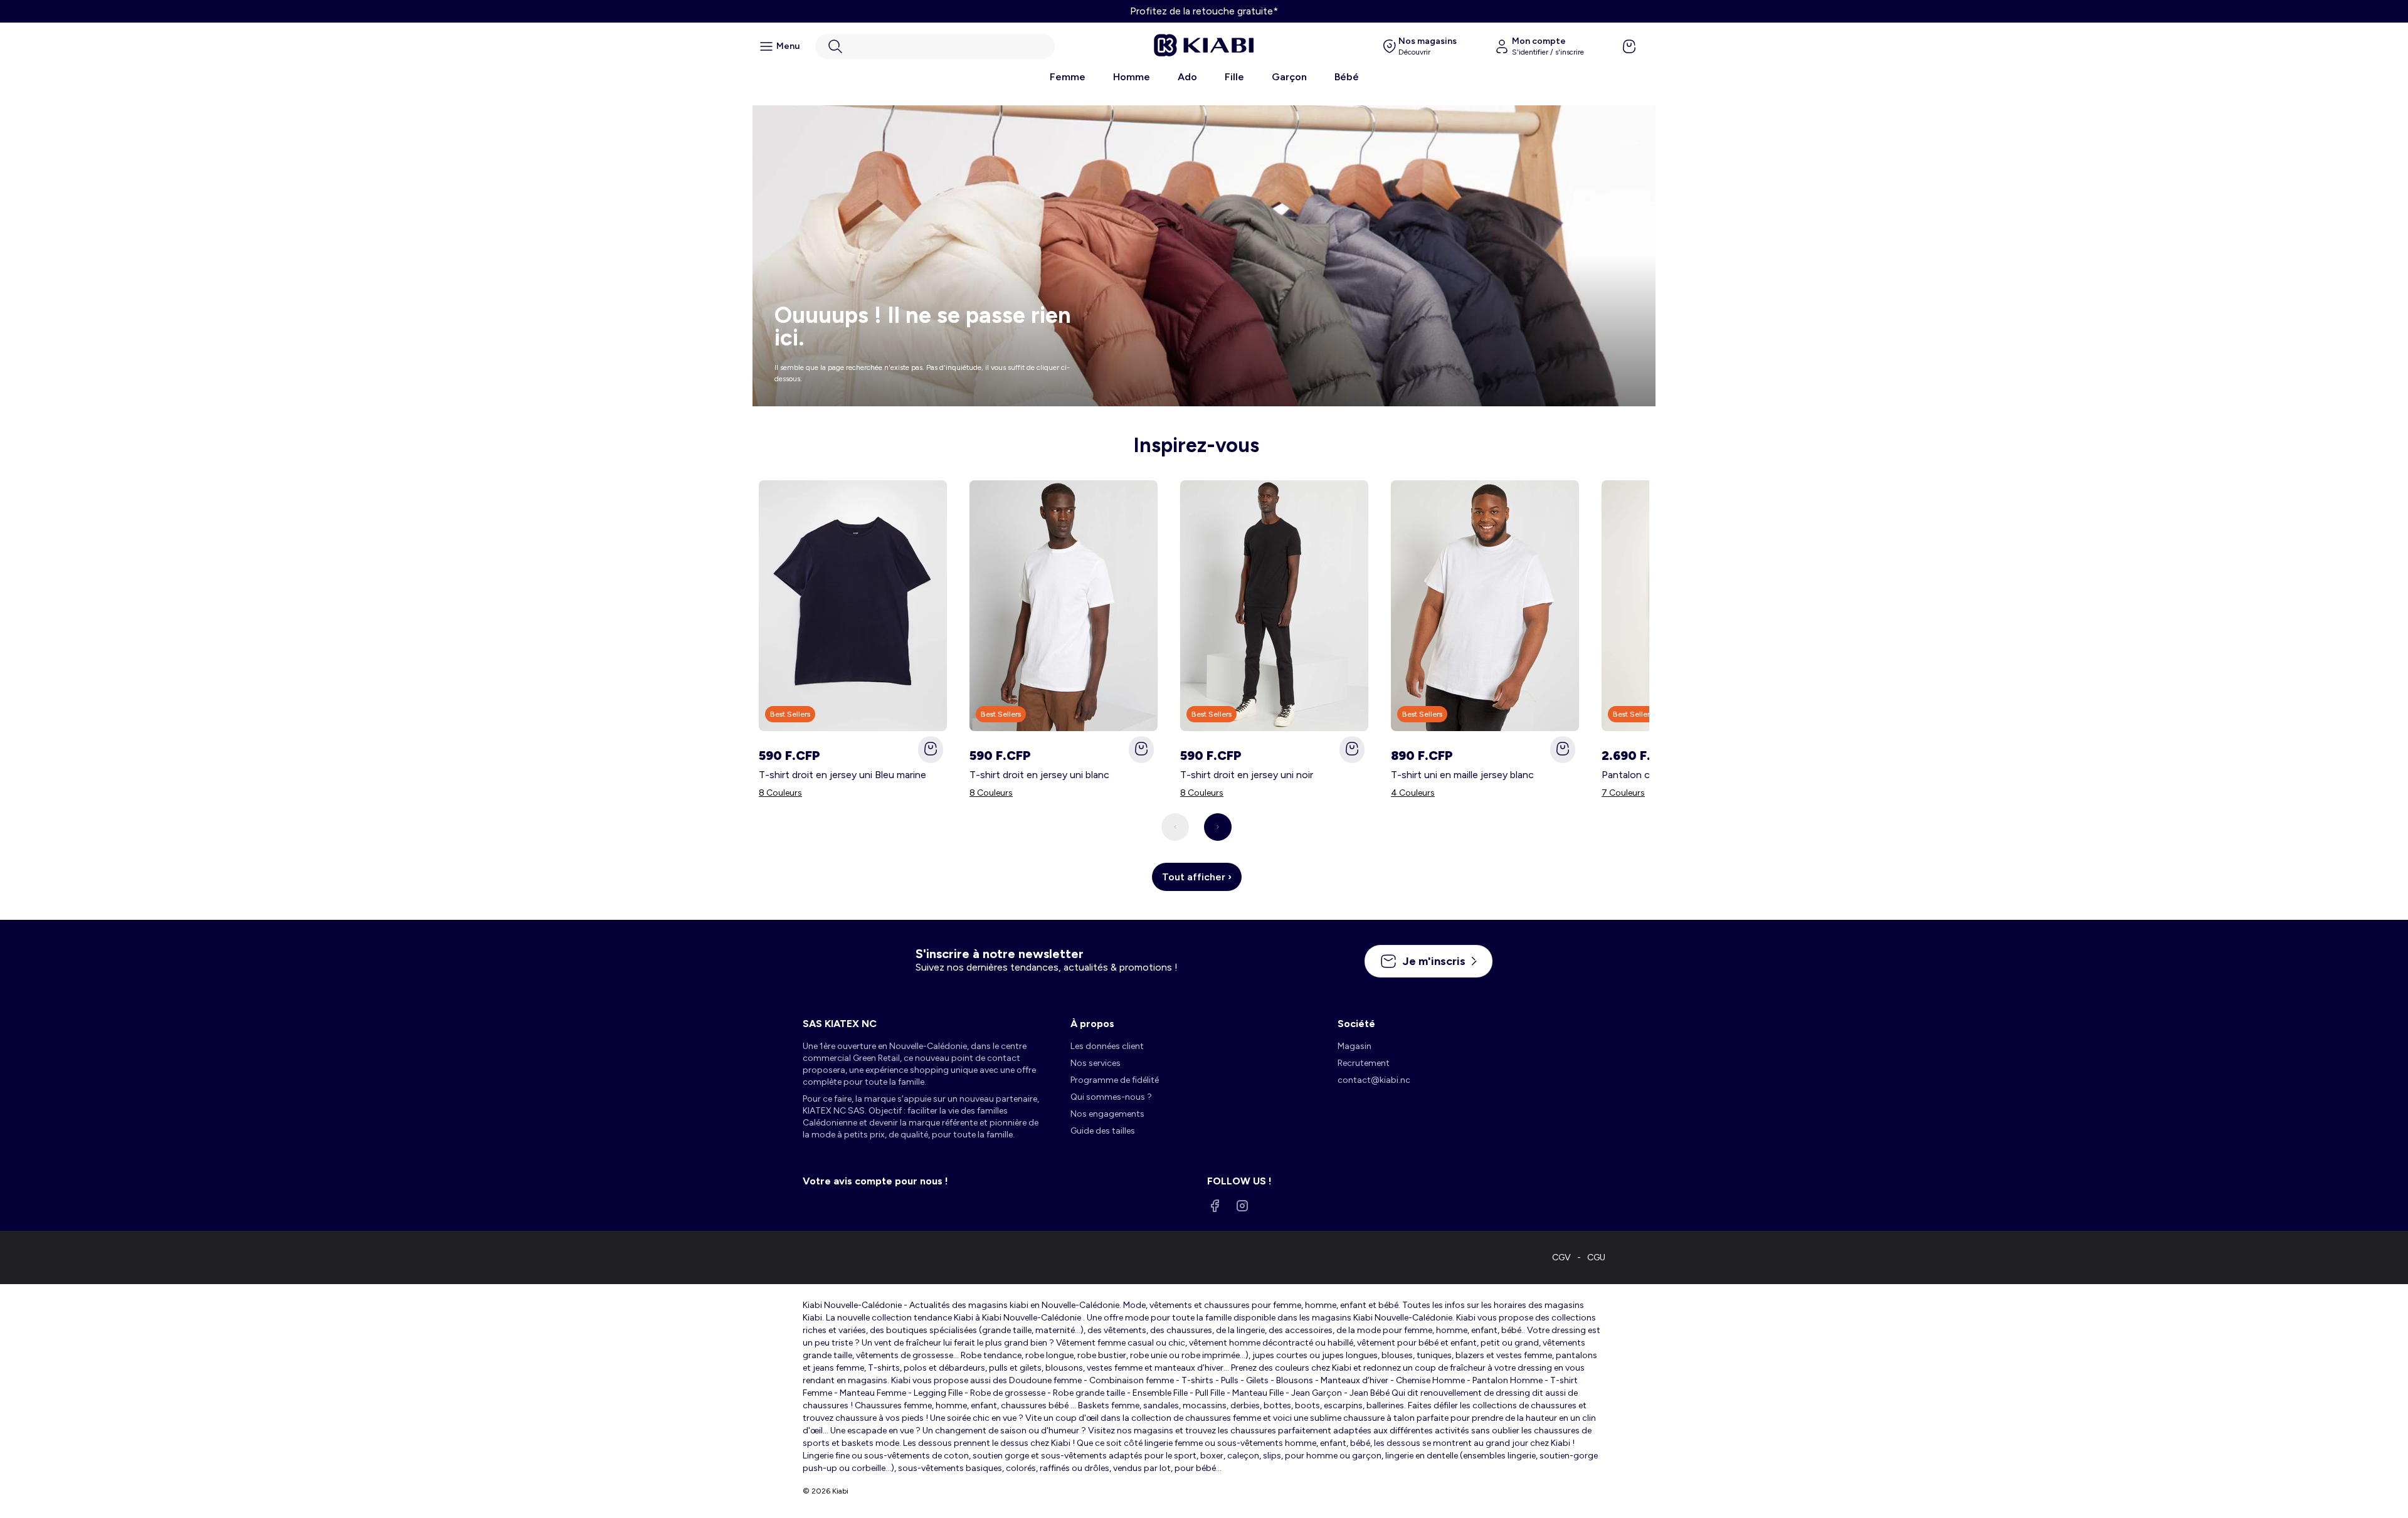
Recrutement (1364, 1063)
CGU (1596, 1257)
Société (1356, 1024)
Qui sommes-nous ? (1111, 1097)
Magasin (1354, 1046)
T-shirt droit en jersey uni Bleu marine (842, 775)
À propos (1092, 1024)
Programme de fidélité (1115, 1080)
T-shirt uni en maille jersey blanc (1462, 775)
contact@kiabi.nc (1374, 1080)
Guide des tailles (1103, 1131)
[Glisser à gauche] (1175, 827)
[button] (935, 46)
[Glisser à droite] (1218, 827)
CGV (1561, 1257)
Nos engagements (1107, 1114)
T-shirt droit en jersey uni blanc (1039, 775)
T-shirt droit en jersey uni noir (1247, 775)
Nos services (1096, 1063)
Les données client (1107, 1046)
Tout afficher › (1197, 877)
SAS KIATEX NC (840, 1024)
